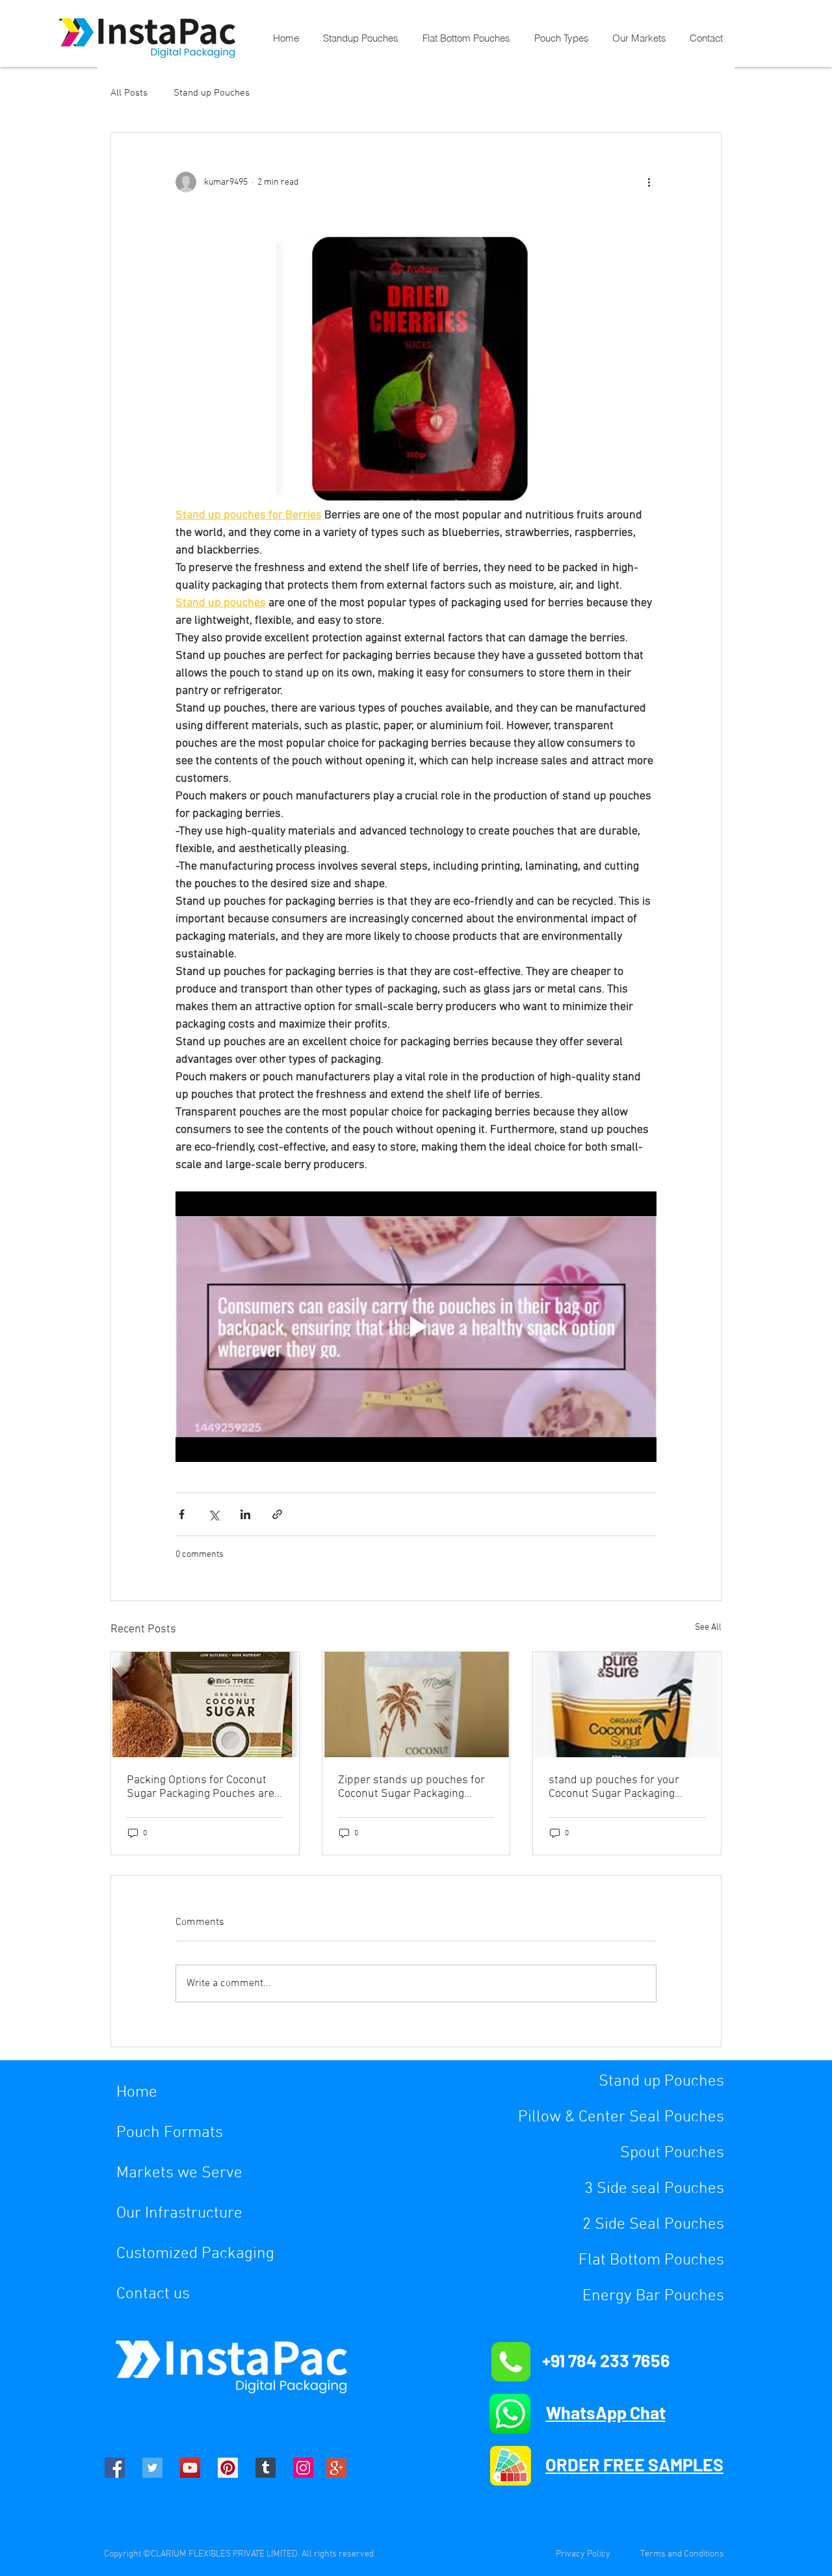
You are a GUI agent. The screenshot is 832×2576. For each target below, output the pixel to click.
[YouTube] (190, 2468)
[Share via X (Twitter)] (214, 1514)
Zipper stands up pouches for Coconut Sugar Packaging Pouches (411, 1787)
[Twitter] (152, 2468)
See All (708, 1627)
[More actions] (649, 182)
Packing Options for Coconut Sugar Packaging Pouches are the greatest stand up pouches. (204, 1787)
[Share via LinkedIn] (245, 1514)
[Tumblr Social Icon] (266, 2468)
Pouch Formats (170, 2133)
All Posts (129, 93)
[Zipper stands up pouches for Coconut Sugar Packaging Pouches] (416, 1705)
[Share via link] (277, 1514)
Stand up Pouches (212, 93)
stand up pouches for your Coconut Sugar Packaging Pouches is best (614, 1787)
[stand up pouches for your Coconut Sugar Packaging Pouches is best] (627, 1705)
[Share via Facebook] (182, 1514)
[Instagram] (303, 2468)
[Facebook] (115, 2468)
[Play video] (416, 1327)
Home (137, 2093)
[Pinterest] (228, 2468)
